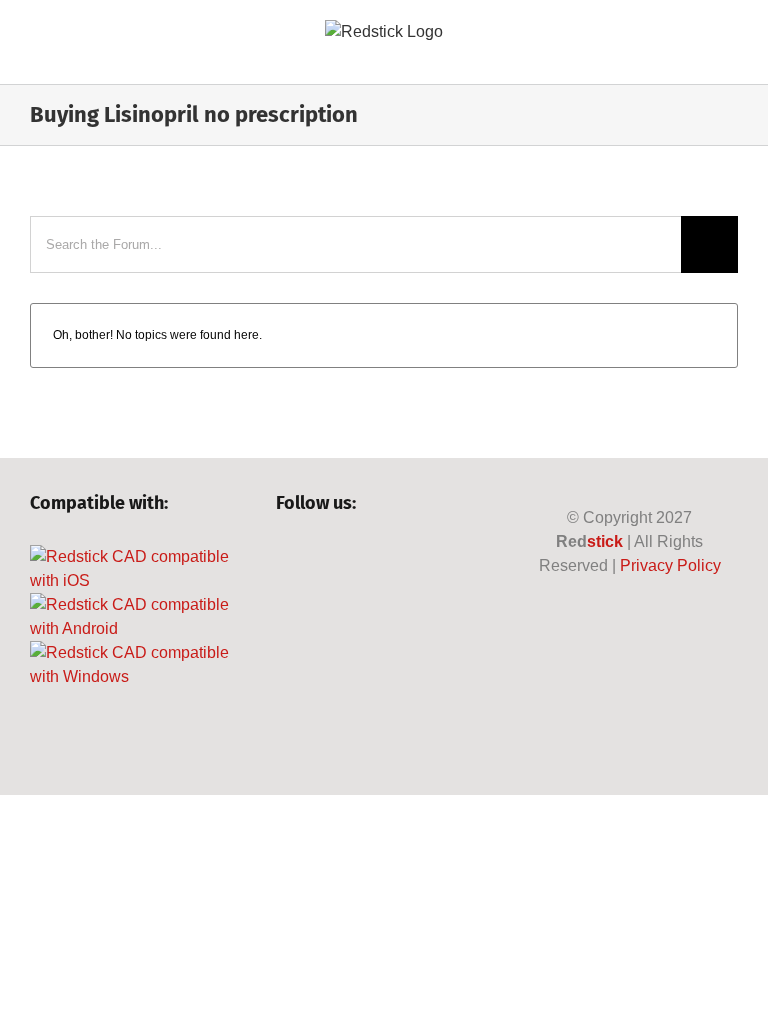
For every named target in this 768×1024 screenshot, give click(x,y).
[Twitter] (319, 557)
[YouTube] (353, 557)
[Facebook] (285, 557)
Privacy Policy (670, 565)
